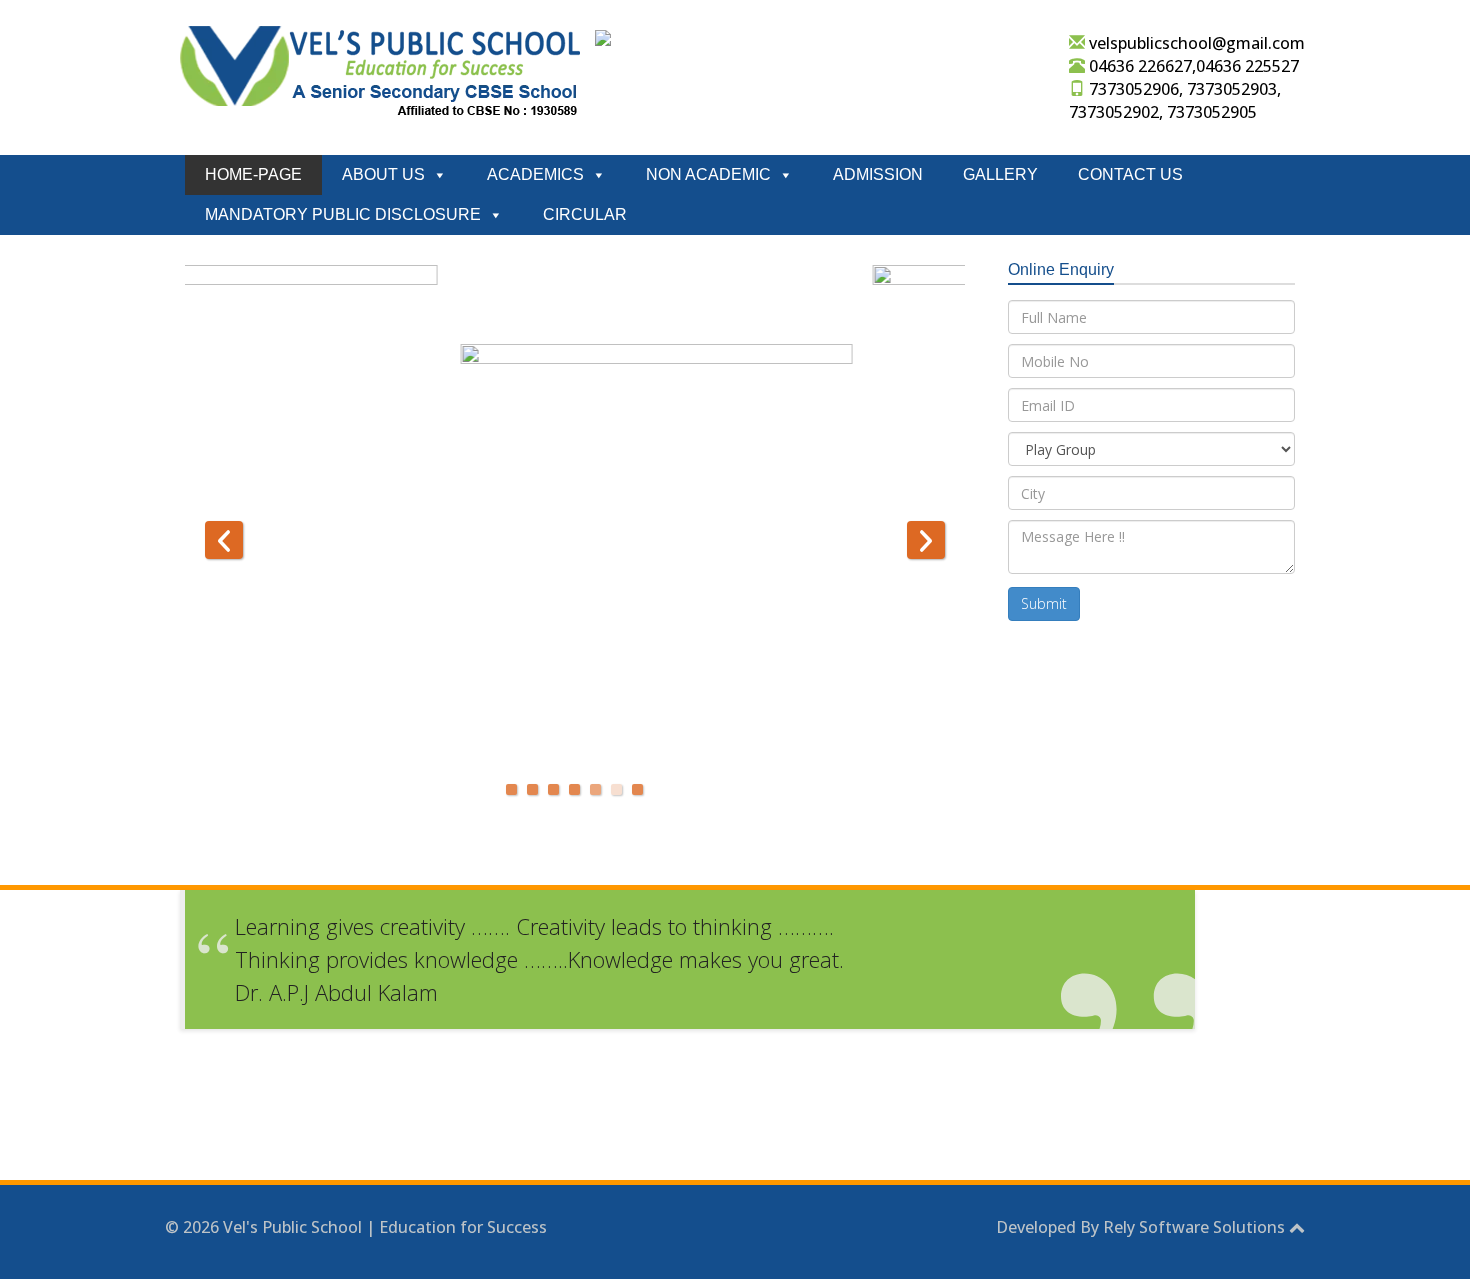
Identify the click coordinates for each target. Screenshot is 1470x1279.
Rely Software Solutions (1194, 1227)
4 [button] (574, 789)
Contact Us (1130, 174)
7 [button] (637, 789)
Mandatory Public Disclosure (343, 214)
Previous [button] (224, 540)
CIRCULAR (585, 214)
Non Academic (708, 174)
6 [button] (616, 789)
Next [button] (926, 540)
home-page (253, 174)
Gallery (1000, 174)
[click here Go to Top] (1297, 1227)
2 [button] (532, 789)
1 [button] (511, 789)
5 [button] (595, 789)
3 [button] (553, 789)
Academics (535, 174)
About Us (383, 174)
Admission (878, 174)
